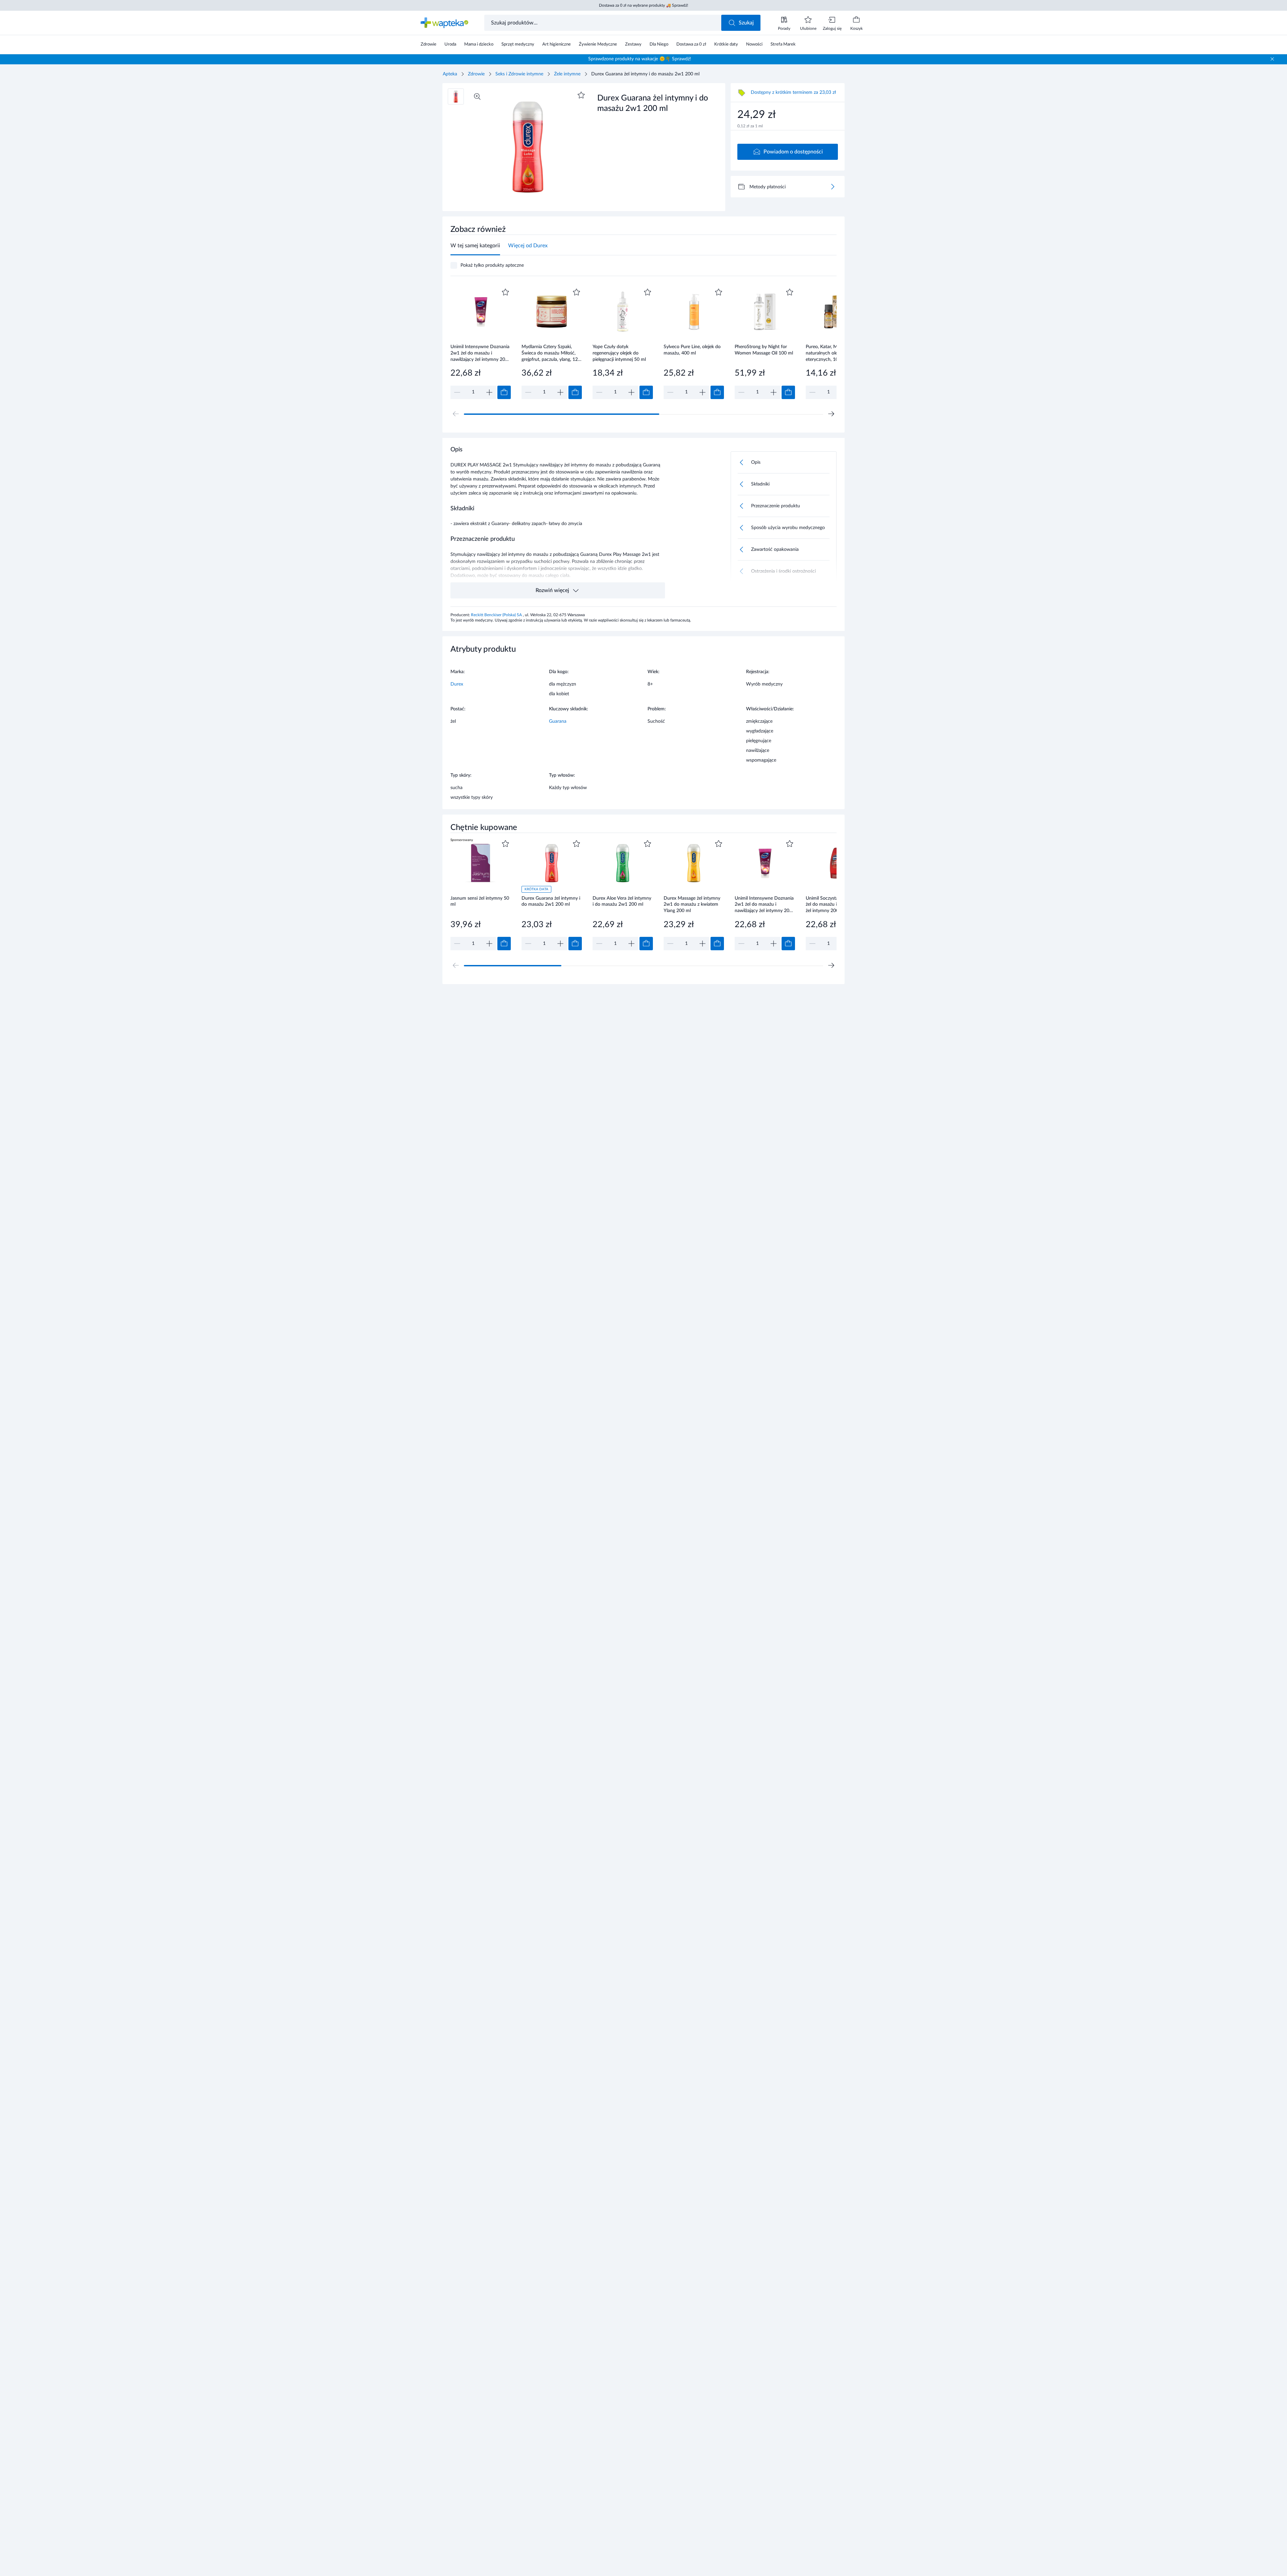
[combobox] (603, 23)
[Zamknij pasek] (1272, 59)
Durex (457, 684)
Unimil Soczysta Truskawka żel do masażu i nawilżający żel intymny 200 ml (834, 905)
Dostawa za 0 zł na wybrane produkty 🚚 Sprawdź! (643, 5)
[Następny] (831, 414)
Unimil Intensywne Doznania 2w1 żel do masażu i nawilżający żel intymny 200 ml (480, 353)
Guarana (558, 721)
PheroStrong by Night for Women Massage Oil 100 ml (764, 350)
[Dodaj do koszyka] (504, 392)
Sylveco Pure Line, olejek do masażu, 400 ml (692, 350)
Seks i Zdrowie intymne (519, 74)
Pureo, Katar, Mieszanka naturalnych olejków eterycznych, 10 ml (830, 353)
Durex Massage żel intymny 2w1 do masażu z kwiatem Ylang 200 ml (692, 905)
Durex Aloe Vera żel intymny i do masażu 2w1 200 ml (622, 901)
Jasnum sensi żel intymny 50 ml (480, 901)
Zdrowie (476, 74)
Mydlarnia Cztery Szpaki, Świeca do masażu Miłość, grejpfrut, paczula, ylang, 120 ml (551, 353)
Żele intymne (567, 74)
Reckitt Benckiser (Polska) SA (497, 615)
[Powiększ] (477, 96)
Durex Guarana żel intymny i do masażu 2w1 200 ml (551, 901)
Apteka (450, 74)
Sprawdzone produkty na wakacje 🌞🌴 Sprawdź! (640, 59)
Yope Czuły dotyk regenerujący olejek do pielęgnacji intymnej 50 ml (619, 353)
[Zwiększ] (489, 392)
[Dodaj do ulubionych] (581, 95)
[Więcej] (833, 187)
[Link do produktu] (481, 343)
